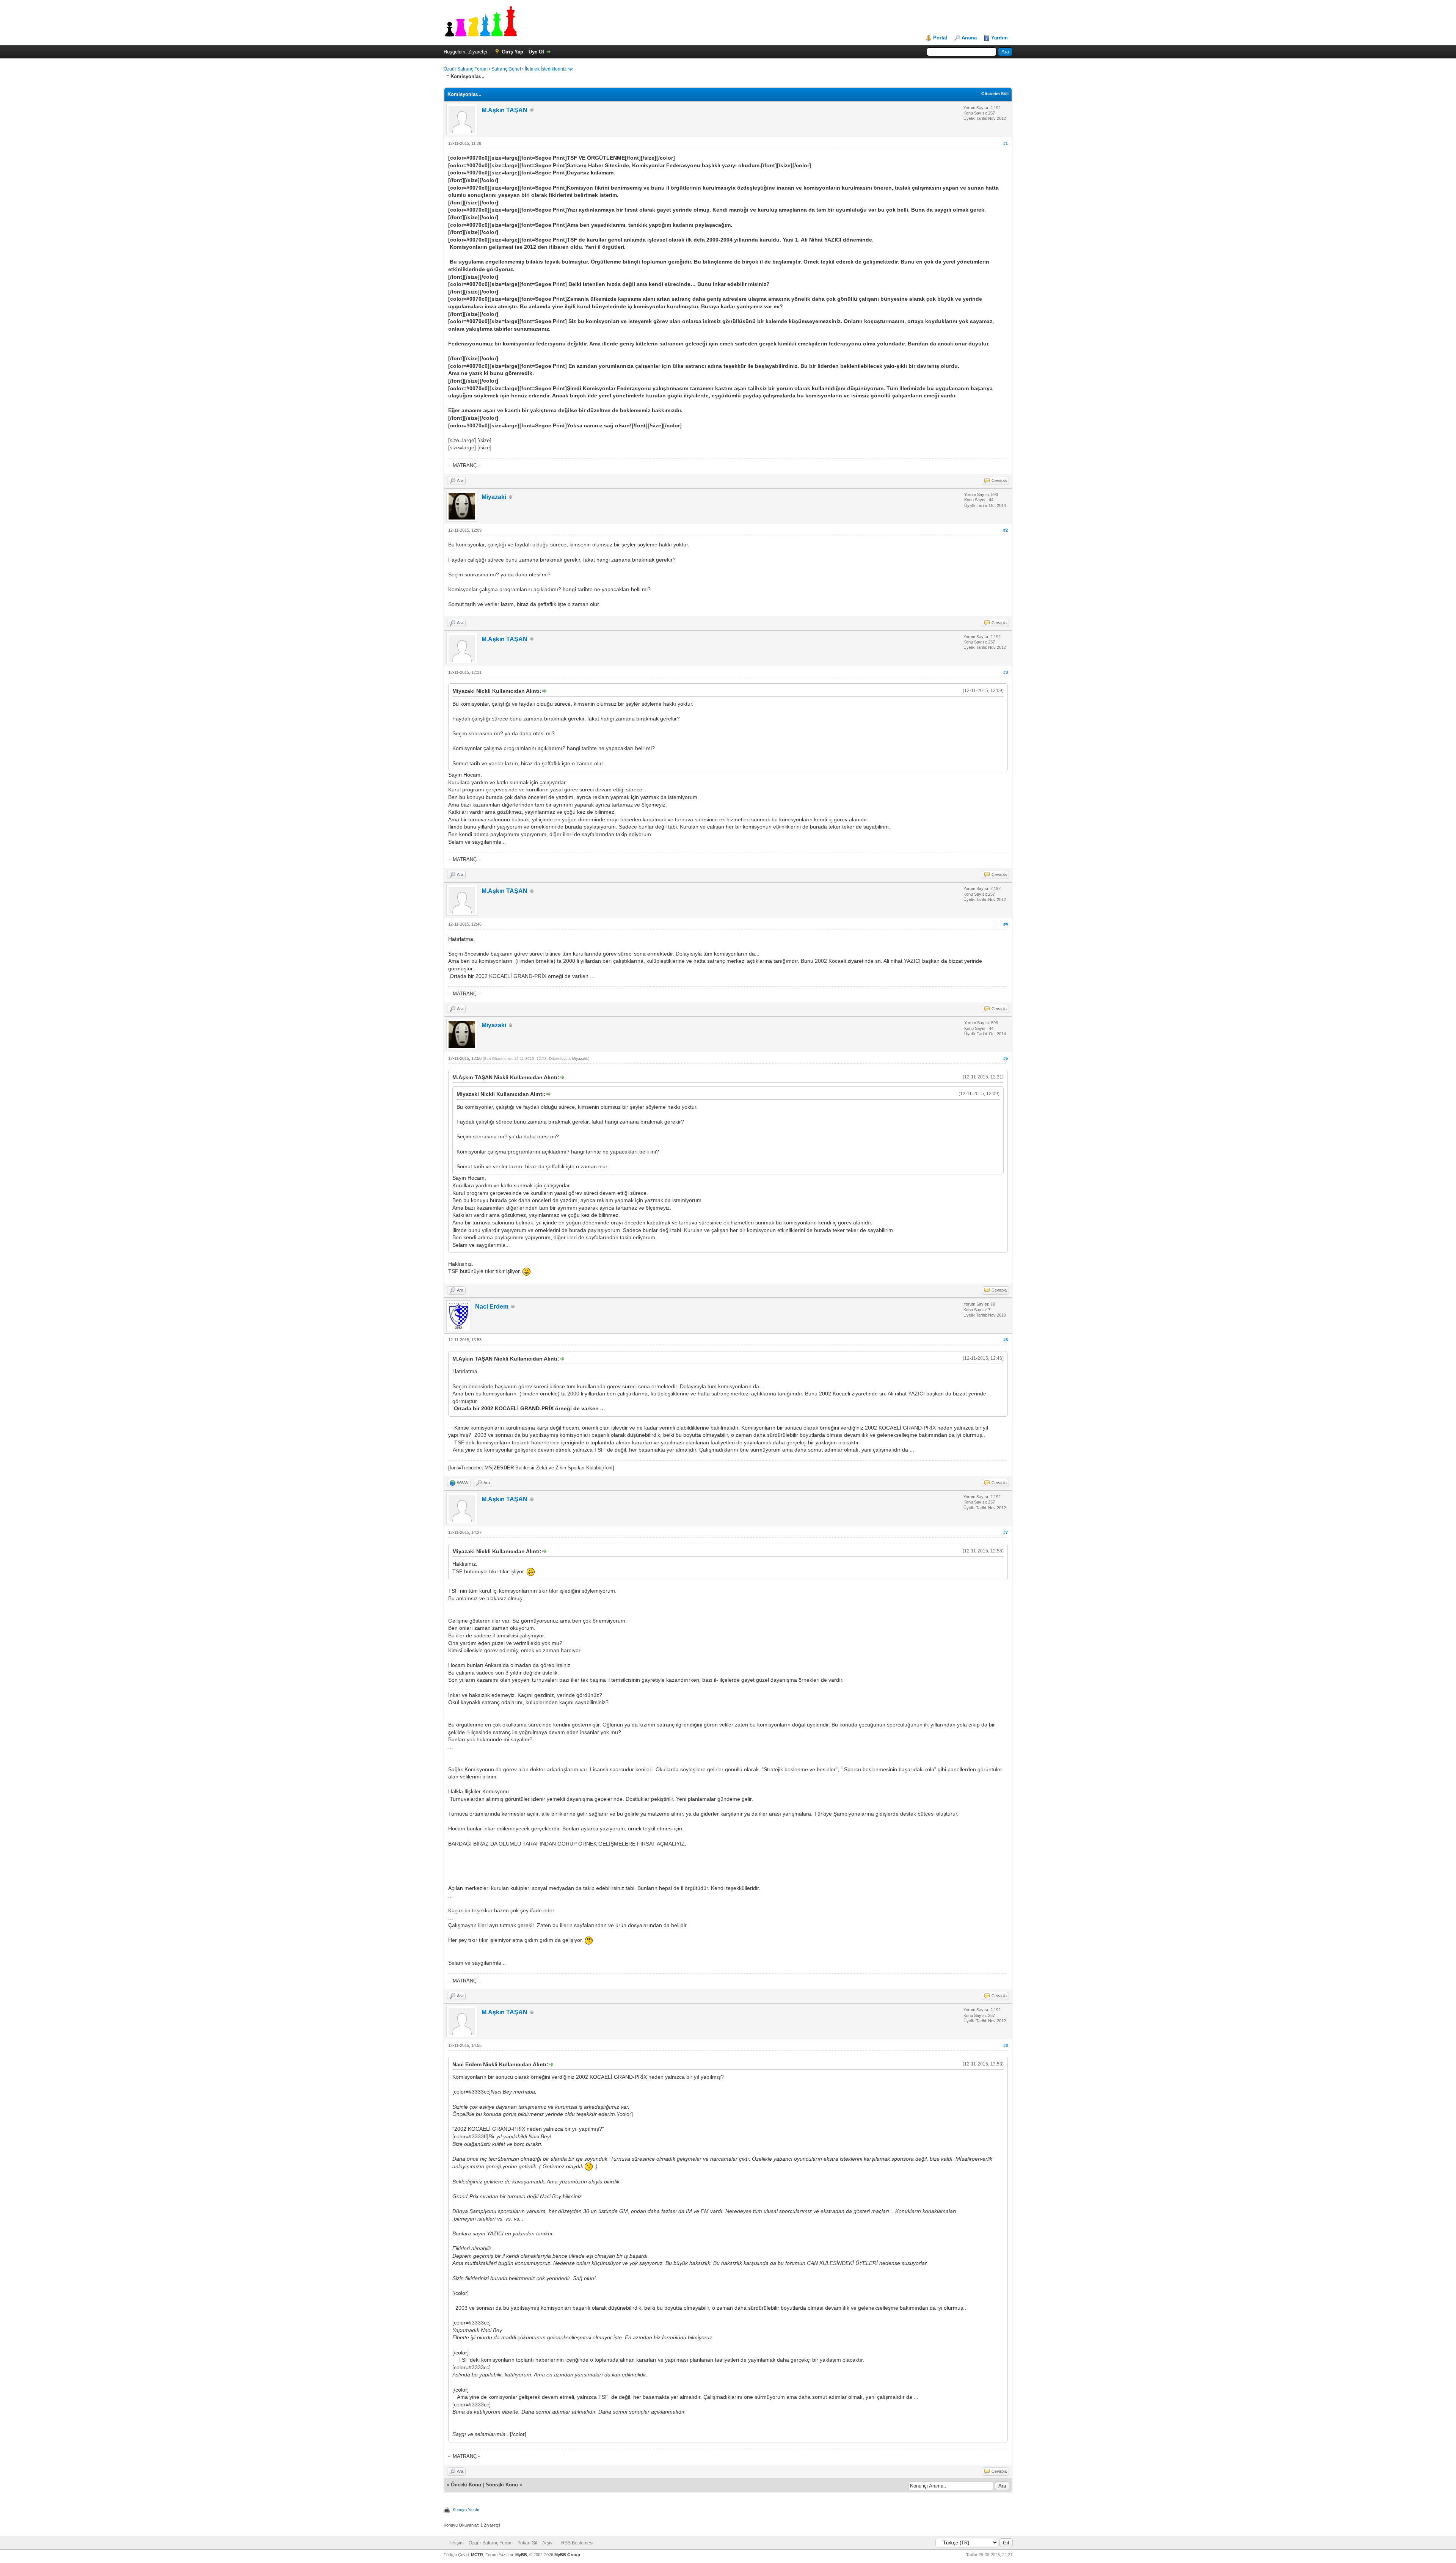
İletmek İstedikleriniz (546, 69)
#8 (1006, 2045)
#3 (1006, 672)
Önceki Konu (466, 2485)
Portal (940, 38)
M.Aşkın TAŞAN (504, 110)
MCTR (477, 2555)
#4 (1006, 924)
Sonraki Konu (502, 2485)
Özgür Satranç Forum (466, 69)
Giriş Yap (512, 52)
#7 (1006, 1532)
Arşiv (547, 2543)
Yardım (999, 38)
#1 (1006, 143)
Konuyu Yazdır (466, 2510)
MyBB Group (567, 2555)
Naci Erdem (492, 1307)
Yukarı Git (527, 2543)
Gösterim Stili (995, 94)
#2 (1006, 530)
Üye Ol (536, 52)
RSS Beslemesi (577, 2543)
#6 (1006, 1340)
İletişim (457, 2543)
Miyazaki (494, 497)
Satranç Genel (506, 69)
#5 (1006, 1058)
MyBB (521, 2555)
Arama (969, 38)
